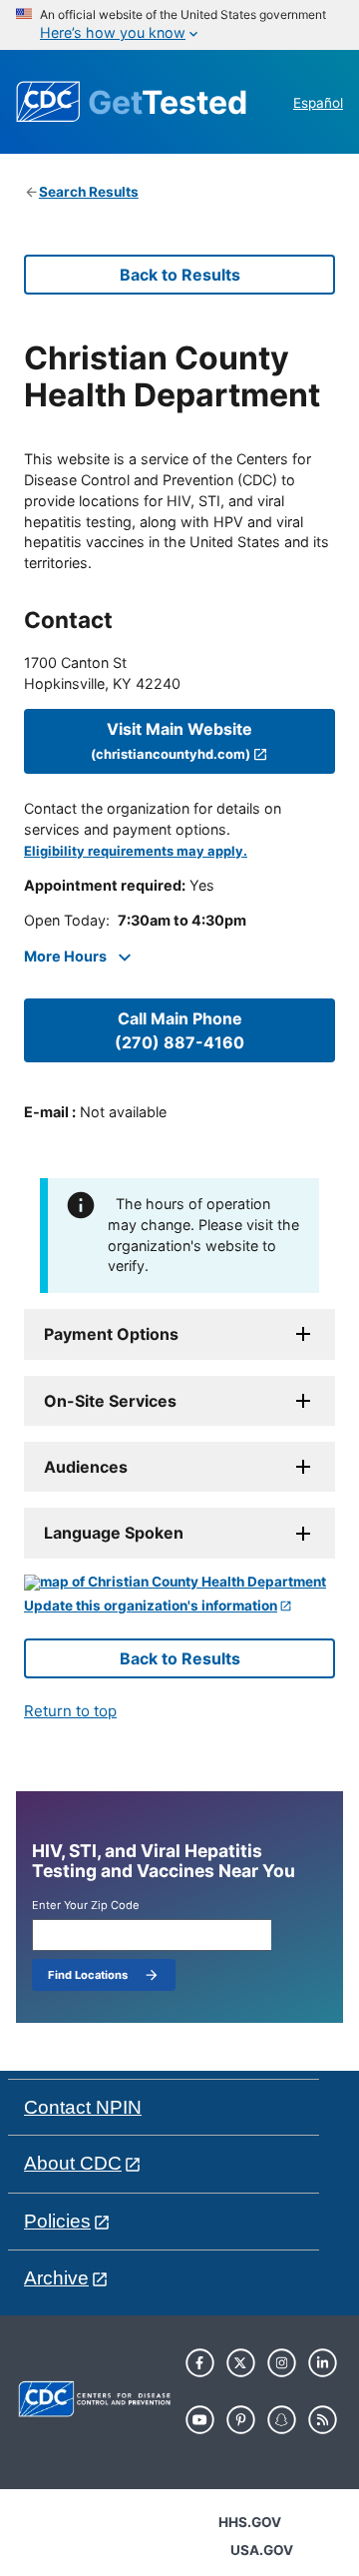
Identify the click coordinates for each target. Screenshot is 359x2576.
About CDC (73, 2163)
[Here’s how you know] (179, 25)
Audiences (86, 1467)
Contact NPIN (83, 2107)
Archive (56, 2278)
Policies (57, 2221)
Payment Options (111, 1334)
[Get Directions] (179, 1583)
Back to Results (180, 275)
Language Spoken (114, 1533)
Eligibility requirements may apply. (136, 851)
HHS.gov (250, 2522)
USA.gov (262, 2550)
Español (318, 103)
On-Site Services (110, 1401)
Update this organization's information (151, 1606)
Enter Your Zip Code (86, 1906)
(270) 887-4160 (179, 1030)
